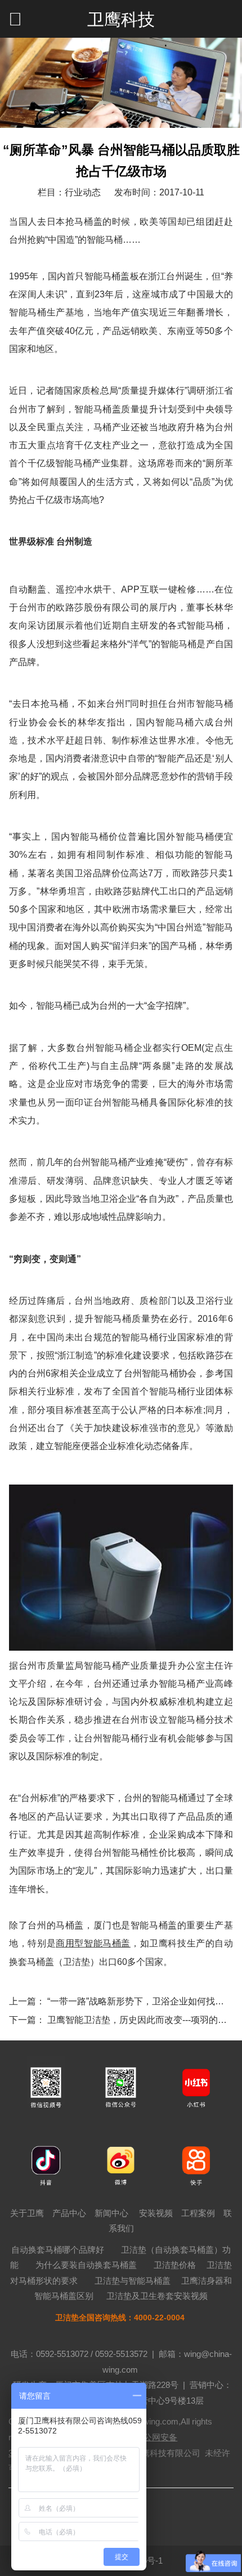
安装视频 (156, 2213)
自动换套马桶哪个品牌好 (58, 2250)
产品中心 (69, 2213)
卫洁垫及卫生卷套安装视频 (157, 2296)
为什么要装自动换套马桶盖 (86, 2265)
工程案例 (198, 2213)
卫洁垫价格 (175, 2265)
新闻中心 (111, 2213)
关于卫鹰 (27, 2213)
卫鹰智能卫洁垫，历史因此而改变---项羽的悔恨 (142, 2020)
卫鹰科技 (121, 19)
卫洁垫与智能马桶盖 (133, 2281)
